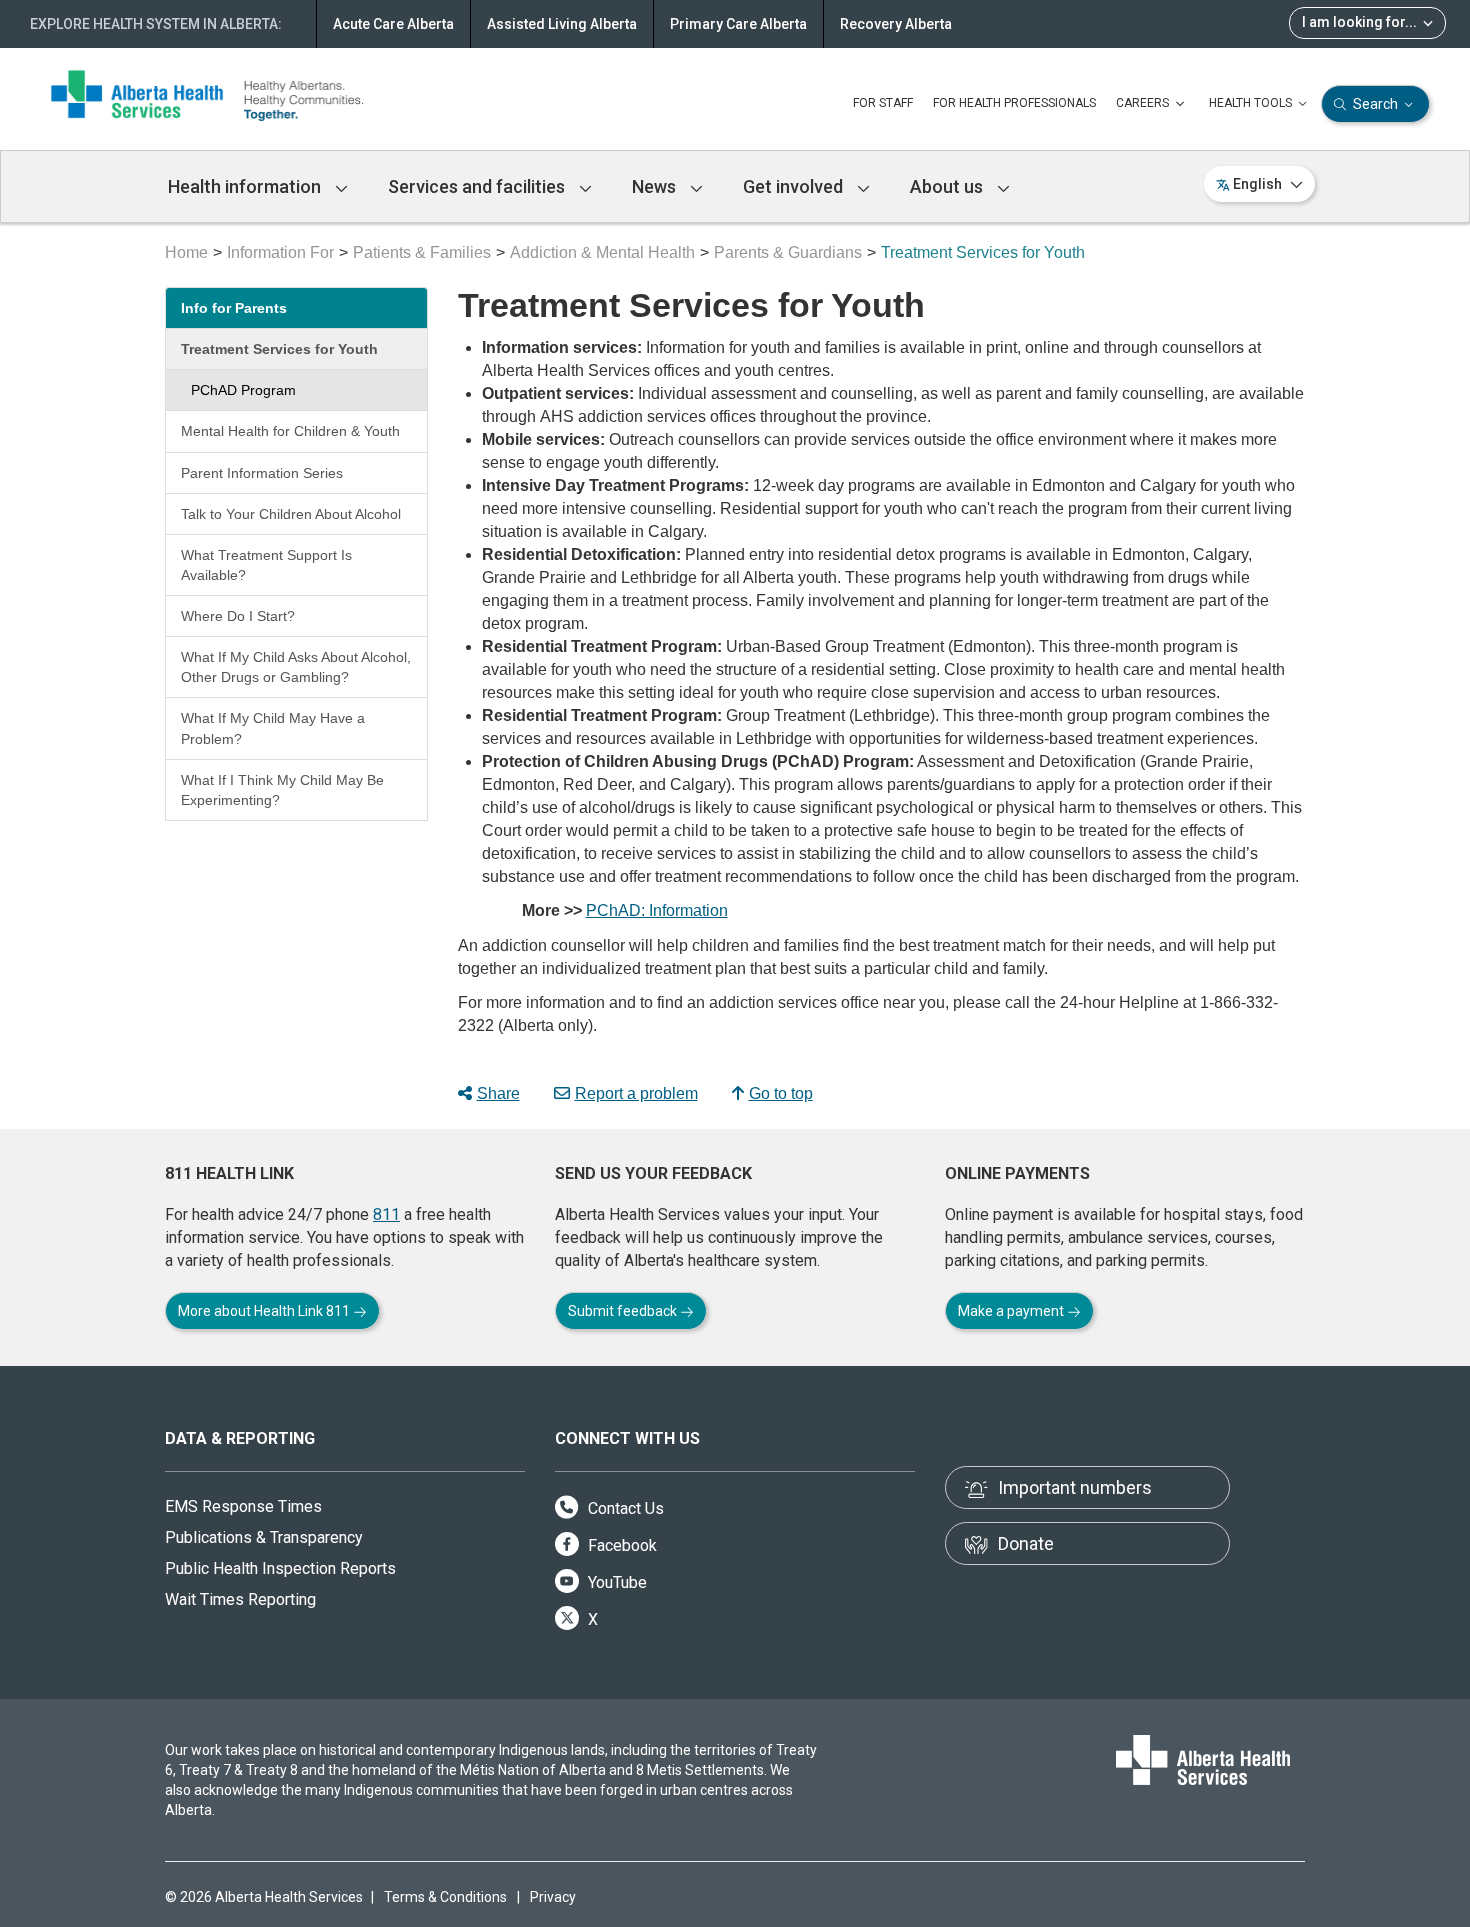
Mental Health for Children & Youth (290, 431)
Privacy (553, 1897)
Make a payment (1012, 1311)
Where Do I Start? (238, 616)
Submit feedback (624, 1311)
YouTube (615, 1582)
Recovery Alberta (896, 24)
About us (948, 186)
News (656, 186)
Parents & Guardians (788, 252)
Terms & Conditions (445, 1897)
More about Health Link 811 (265, 1311)
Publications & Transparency (264, 1537)
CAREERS (1144, 103)
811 (386, 1214)
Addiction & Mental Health (602, 252)
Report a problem (636, 1093)
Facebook (620, 1545)
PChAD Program (243, 390)
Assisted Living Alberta (562, 24)
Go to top (781, 1093)
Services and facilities (478, 186)
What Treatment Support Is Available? (266, 565)
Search (1375, 104)
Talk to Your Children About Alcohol (291, 514)
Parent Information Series (262, 473)
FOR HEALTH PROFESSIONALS (1014, 103)
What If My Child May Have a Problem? (273, 728)
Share (498, 1093)
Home (186, 252)
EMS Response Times (243, 1506)
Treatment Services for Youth (279, 349)
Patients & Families (422, 252)
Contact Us (624, 1508)
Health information (246, 186)
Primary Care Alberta (738, 24)
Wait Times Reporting (240, 1599)
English (1257, 184)
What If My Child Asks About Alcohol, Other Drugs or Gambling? (296, 667)
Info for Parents (234, 308)
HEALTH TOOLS (1252, 103)
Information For (280, 252)
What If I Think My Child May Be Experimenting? (282, 790)
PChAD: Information (657, 910)
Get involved (795, 186)
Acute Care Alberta (393, 24)
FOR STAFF (883, 103)
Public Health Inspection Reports (280, 1568)
